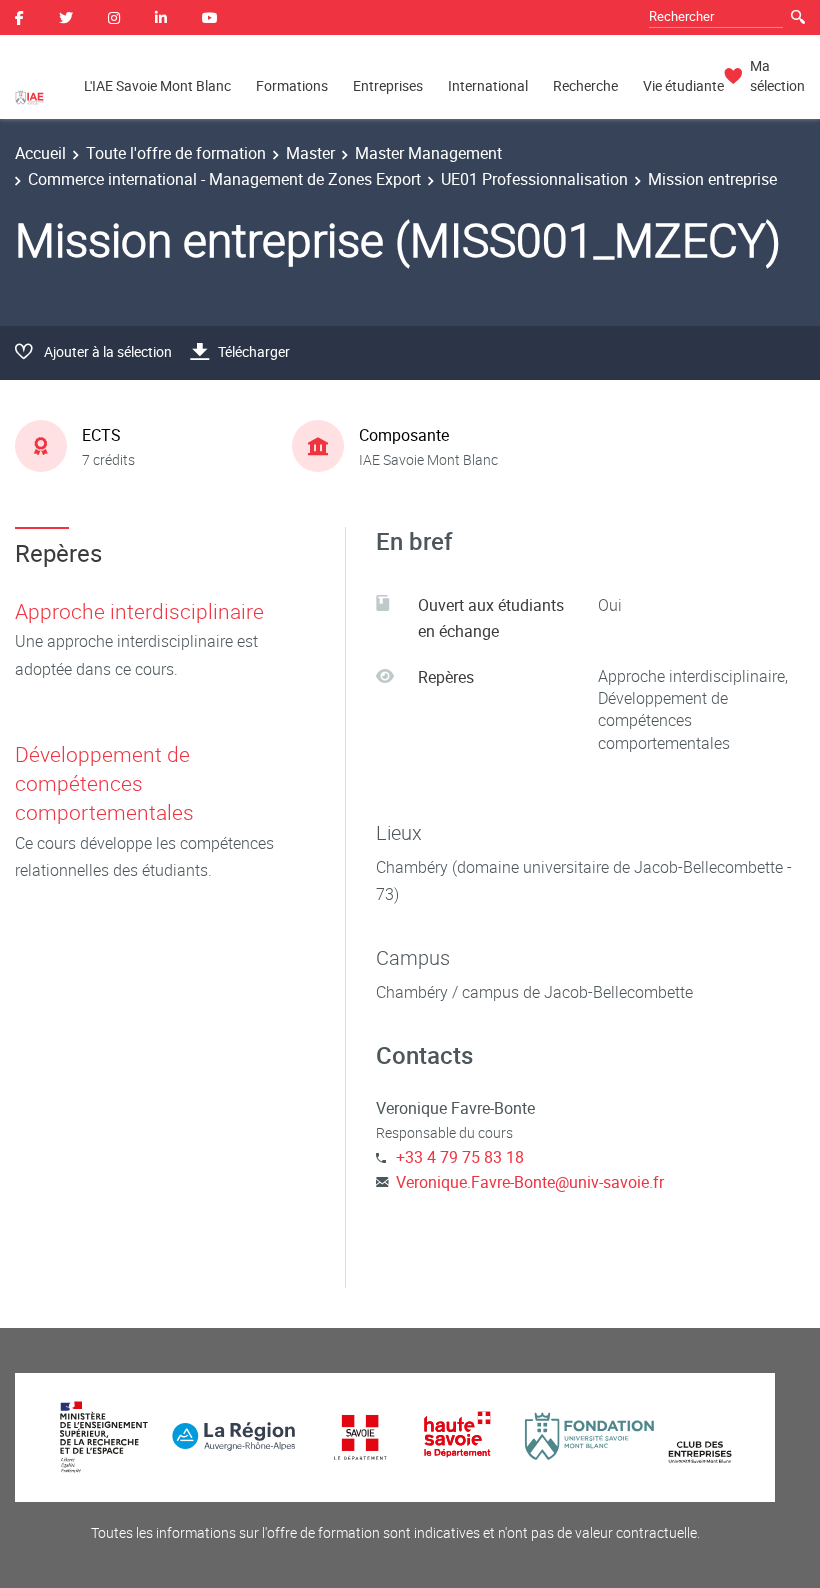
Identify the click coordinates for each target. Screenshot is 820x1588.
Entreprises (388, 85)
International (488, 85)
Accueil (40, 153)
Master (310, 153)
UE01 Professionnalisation (534, 179)
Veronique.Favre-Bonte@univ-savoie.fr (530, 1182)
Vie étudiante (683, 85)
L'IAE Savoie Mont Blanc (157, 85)
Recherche (585, 85)
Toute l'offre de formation (176, 153)
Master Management (428, 153)
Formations (292, 85)
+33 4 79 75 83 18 (460, 1157)
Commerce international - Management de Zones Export (224, 179)
